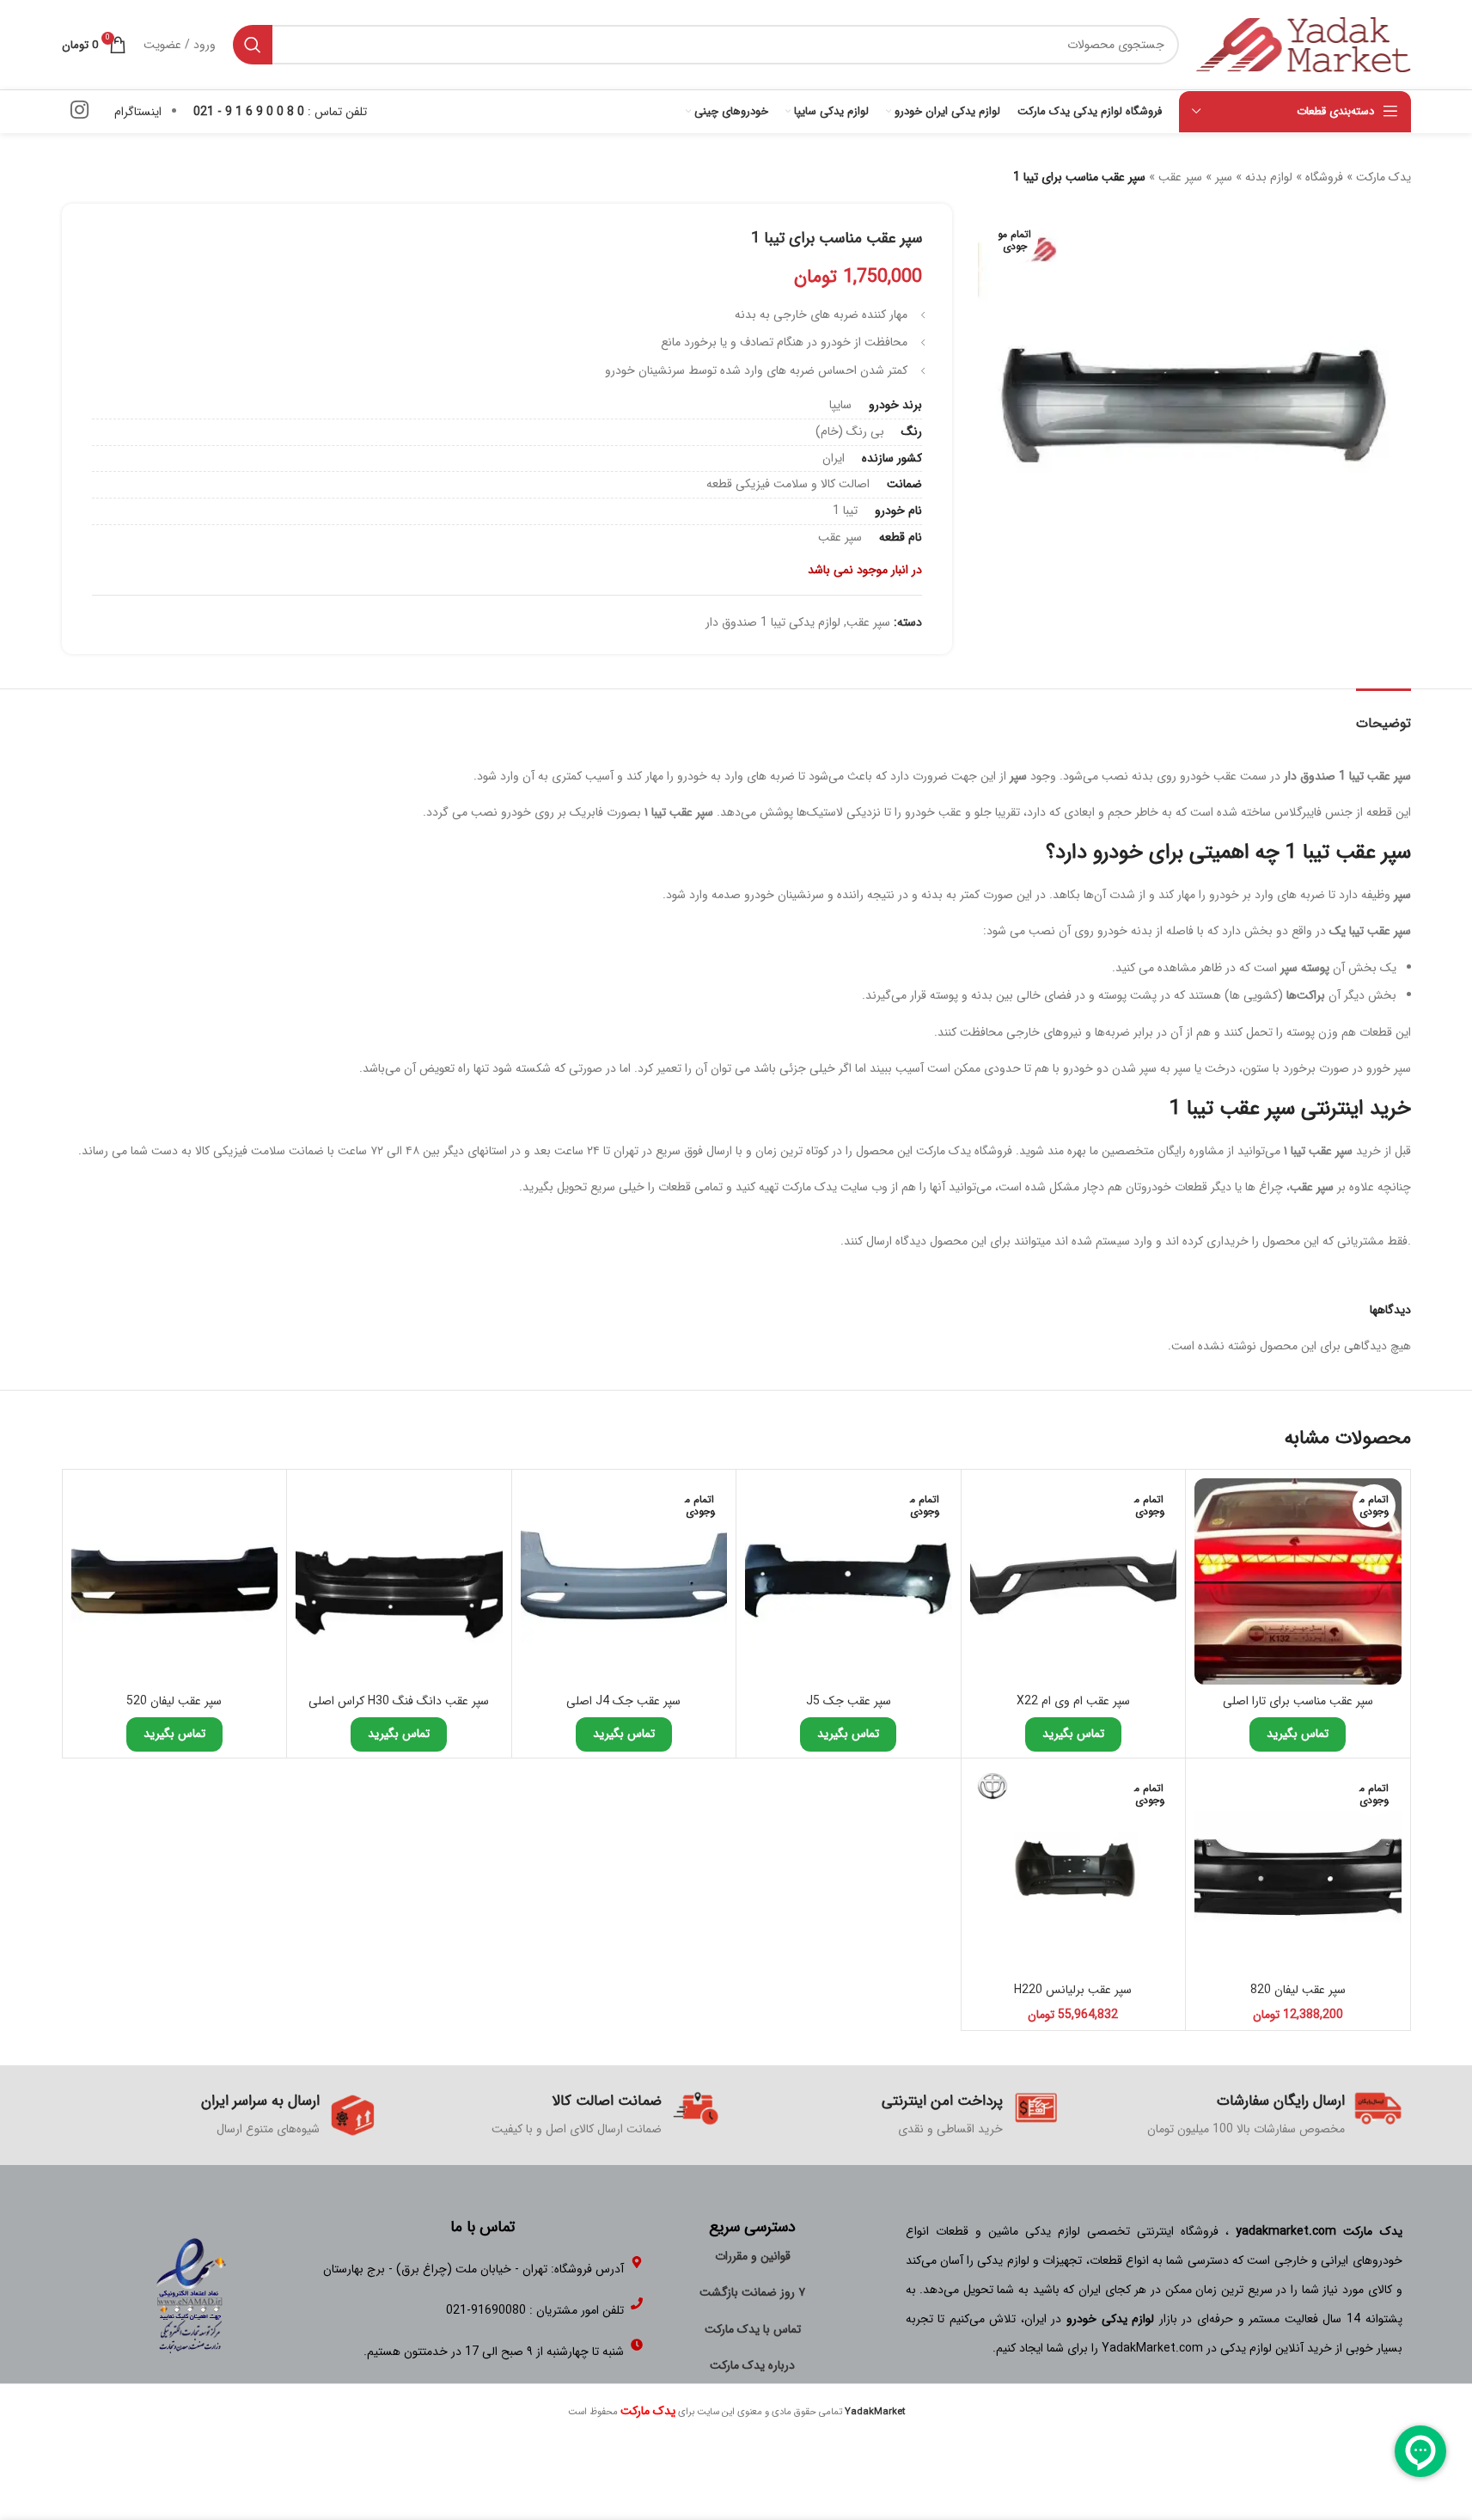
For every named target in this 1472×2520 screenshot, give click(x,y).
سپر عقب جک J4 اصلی (623, 1701)
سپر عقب (1180, 177)
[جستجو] (253, 45)
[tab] (1383, 715)
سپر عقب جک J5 (849, 1701)
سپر (1224, 177)
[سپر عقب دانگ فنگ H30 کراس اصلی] (399, 1582)
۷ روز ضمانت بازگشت (752, 2292)
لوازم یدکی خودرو (1110, 2319)
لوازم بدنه (1269, 177)
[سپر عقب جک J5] (849, 1582)
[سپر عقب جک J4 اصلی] (624, 1582)
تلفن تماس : (280, 112)
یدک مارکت (1383, 177)
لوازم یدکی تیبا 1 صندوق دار (773, 622)
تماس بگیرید (1298, 1734)
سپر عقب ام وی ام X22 (1073, 1701)
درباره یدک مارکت (752, 2365)
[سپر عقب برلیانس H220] (1074, 1871)
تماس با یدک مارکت (753, 2329)
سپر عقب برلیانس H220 (1073, 1990)
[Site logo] (1304, 44)
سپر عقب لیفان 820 (1298, 1990)
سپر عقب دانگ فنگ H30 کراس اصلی (399, 1701)
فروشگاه (1324, 177)
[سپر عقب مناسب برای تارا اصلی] (1298, 1582)
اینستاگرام (138, 112)
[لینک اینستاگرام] (79, 112)
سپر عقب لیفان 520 (174, 1701)
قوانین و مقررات (753, 2256)
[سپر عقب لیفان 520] (175, 1582)
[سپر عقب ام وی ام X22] (1074, 1582)
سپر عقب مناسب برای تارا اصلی (1298, 1701)
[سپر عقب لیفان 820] (1298, 1871)
